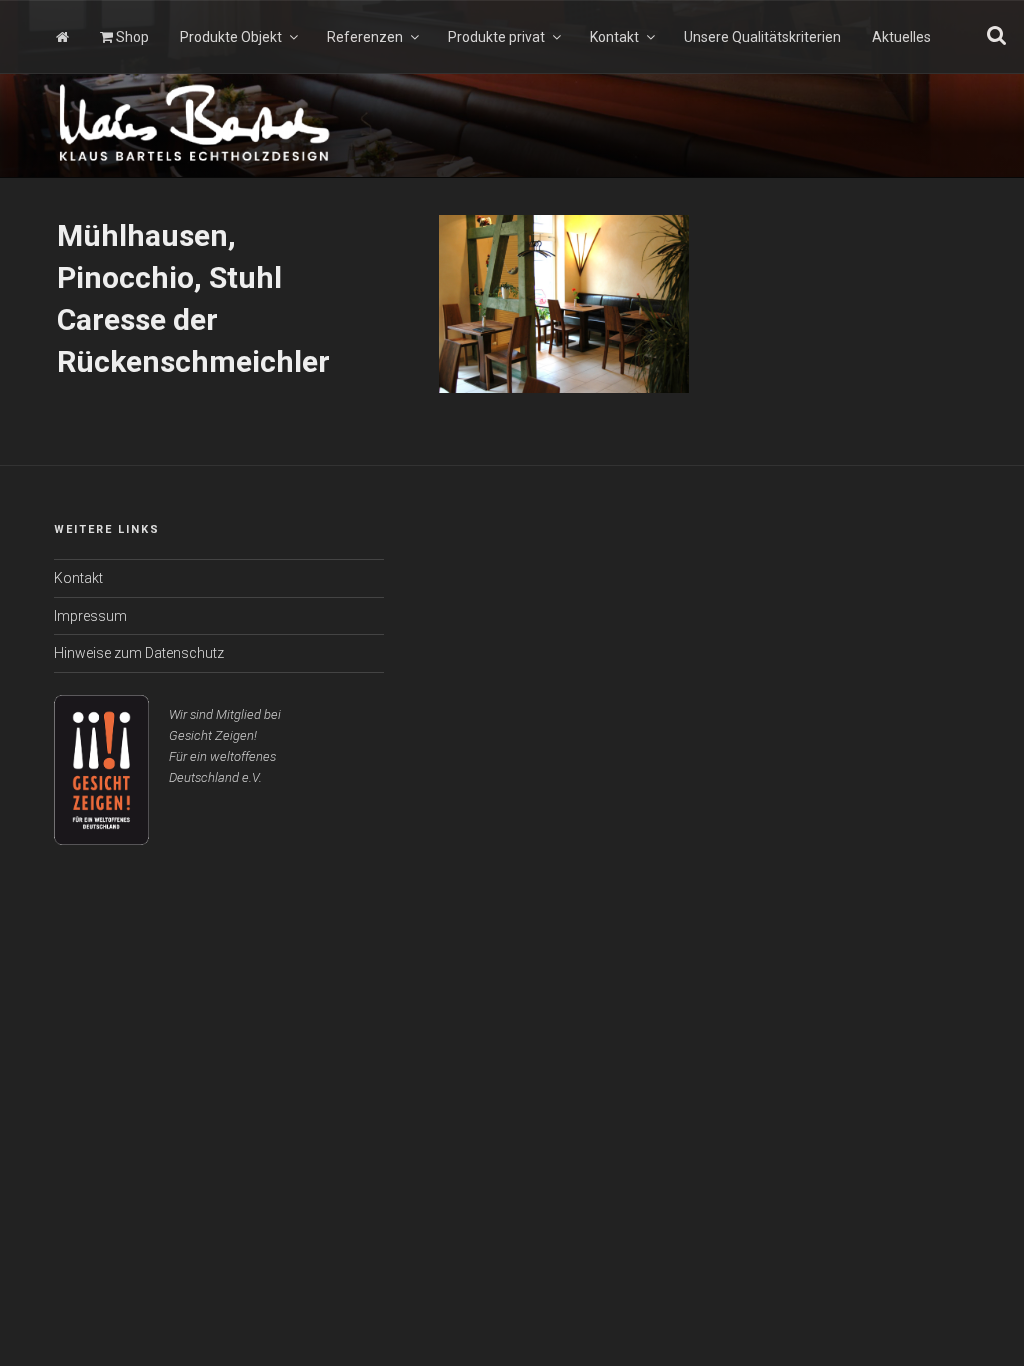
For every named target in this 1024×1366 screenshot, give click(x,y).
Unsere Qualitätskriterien (762, 37)
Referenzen (365, 37)
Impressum (90, 616)
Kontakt (614, 37)
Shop (131, 37)
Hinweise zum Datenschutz (139, 653)
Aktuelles (901, 37)
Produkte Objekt (231, 37)
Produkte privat (496, 37)
